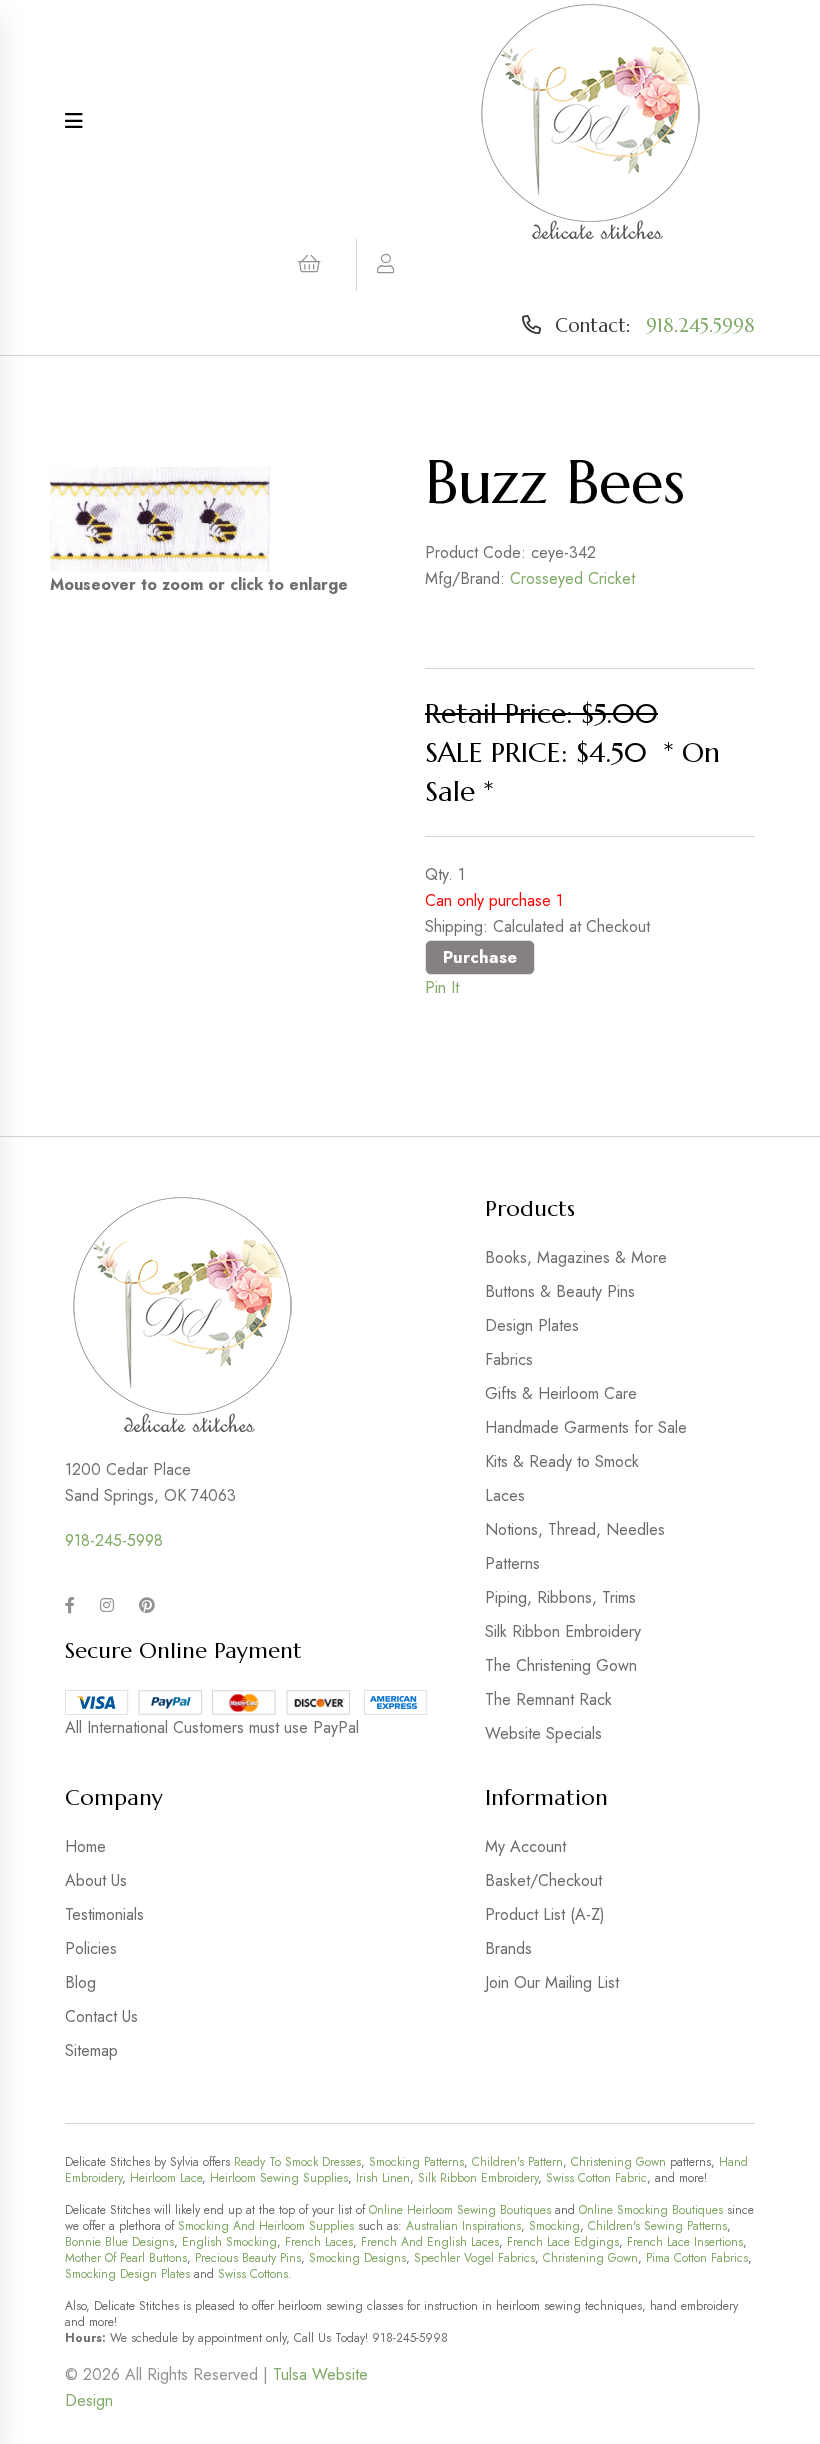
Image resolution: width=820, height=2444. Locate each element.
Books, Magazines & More (576, 1257)
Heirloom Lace (166, 2178)
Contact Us (101, 2016)
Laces (505, 1495)
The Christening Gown (561, 1665)
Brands (508, 1948)
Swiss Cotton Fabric (596, 2178)
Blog (80, 1982)
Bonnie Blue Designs (119, 2242)
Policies (91, 1948)
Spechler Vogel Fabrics (474, 2258)
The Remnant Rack (548, 1699)
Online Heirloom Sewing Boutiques (460, 2210)
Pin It (442, 987)
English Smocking (229, 2242)
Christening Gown (618, 2162)
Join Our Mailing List (552, 1982)
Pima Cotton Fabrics (697, 2258)
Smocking (554, 2226)
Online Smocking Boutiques (651, 2210)
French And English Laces (430, 2242)
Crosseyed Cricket (572, 578)
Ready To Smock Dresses (297, 2162)
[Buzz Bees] (160, 519)
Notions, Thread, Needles (575, 1529)
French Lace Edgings (563, 2242)
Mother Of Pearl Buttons (126, 2258)
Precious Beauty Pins (248, 2258)
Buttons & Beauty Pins (560, 1291)
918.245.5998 (700, 325)
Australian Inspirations (463, 2226)
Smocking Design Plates (127, 2274)
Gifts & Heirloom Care (561, 1393)
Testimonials (104, 1914)
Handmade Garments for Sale (586, 1427)
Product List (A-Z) (545, 1914)
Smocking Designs (357, 2258)
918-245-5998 (114, 1540)
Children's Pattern (517, 2162)
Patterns (512, 1563)
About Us (96, 1880)
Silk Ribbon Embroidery (563, 1631)
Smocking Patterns (416, 2162)
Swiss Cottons (253, 2274)
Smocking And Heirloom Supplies (266, 2226)
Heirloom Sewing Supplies (279, 2178)
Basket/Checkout (543, 1880)
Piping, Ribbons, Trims (560, 1597)
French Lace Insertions (685, 2242)
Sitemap (91, 2050)
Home (85, 1846)
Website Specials (543, 1733)
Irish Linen (383, 2178)
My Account (525, 1846)
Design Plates (532, 1325)
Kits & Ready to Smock (562, 1461)
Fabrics (509, 1359)
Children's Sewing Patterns (657, 2226)
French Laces (319, 2242)
